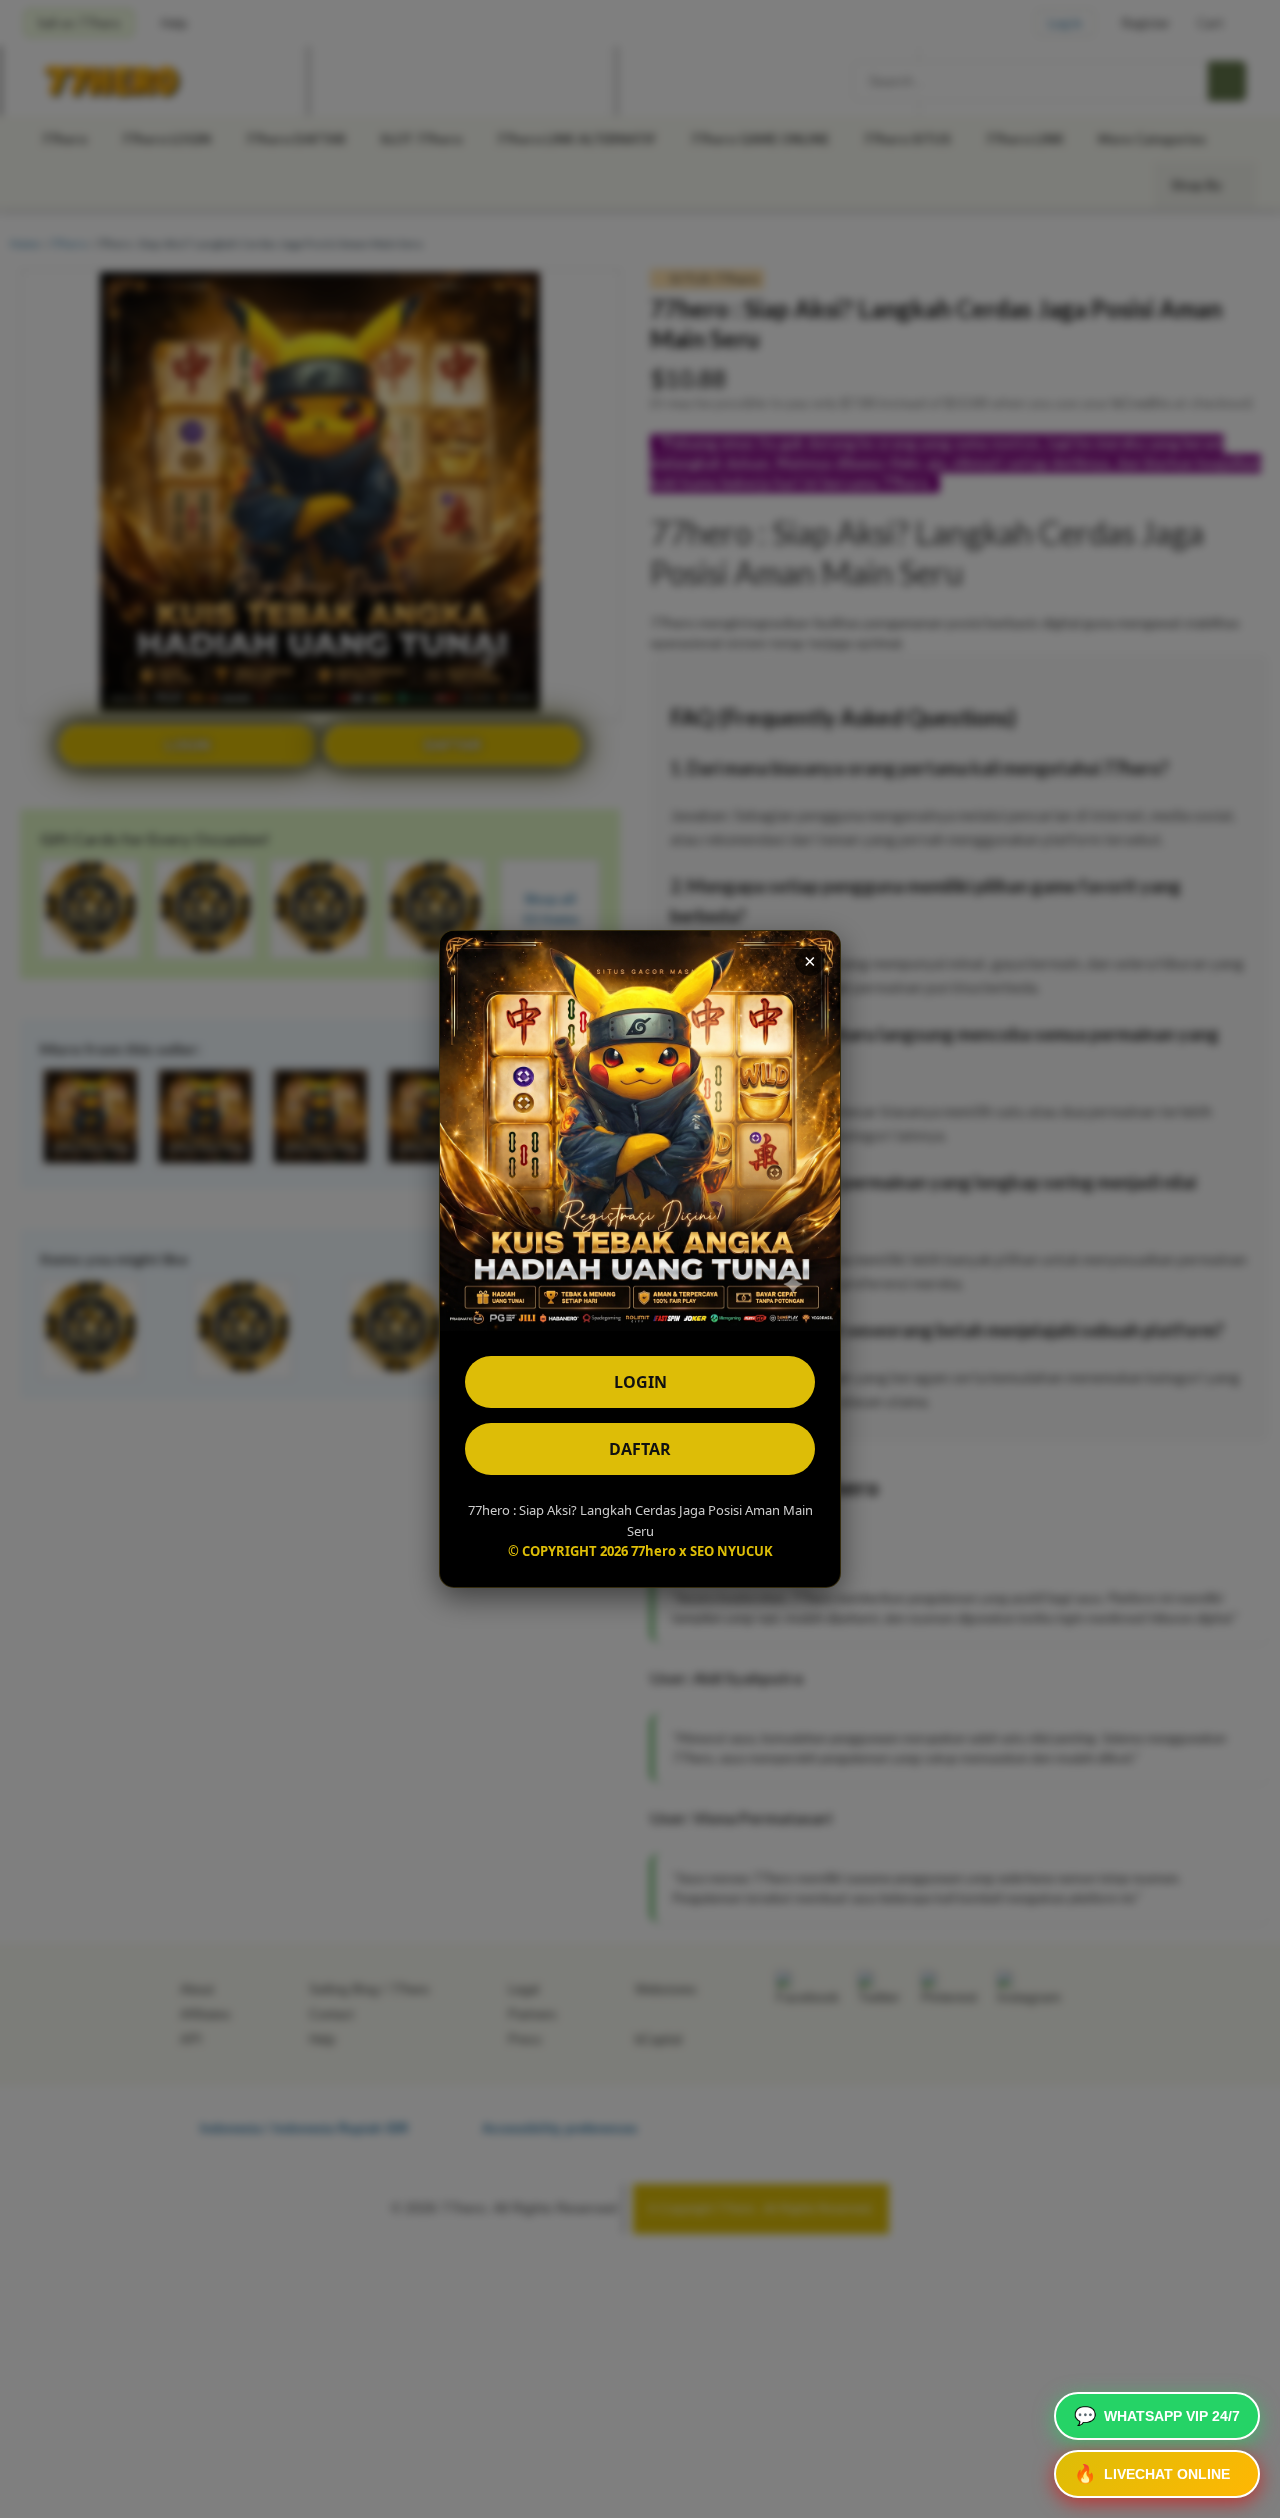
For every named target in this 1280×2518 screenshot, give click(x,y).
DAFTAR (640, 1449)
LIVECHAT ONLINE (1152, 2474)
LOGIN (640, 1382)
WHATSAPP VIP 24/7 (1157, 2416)
